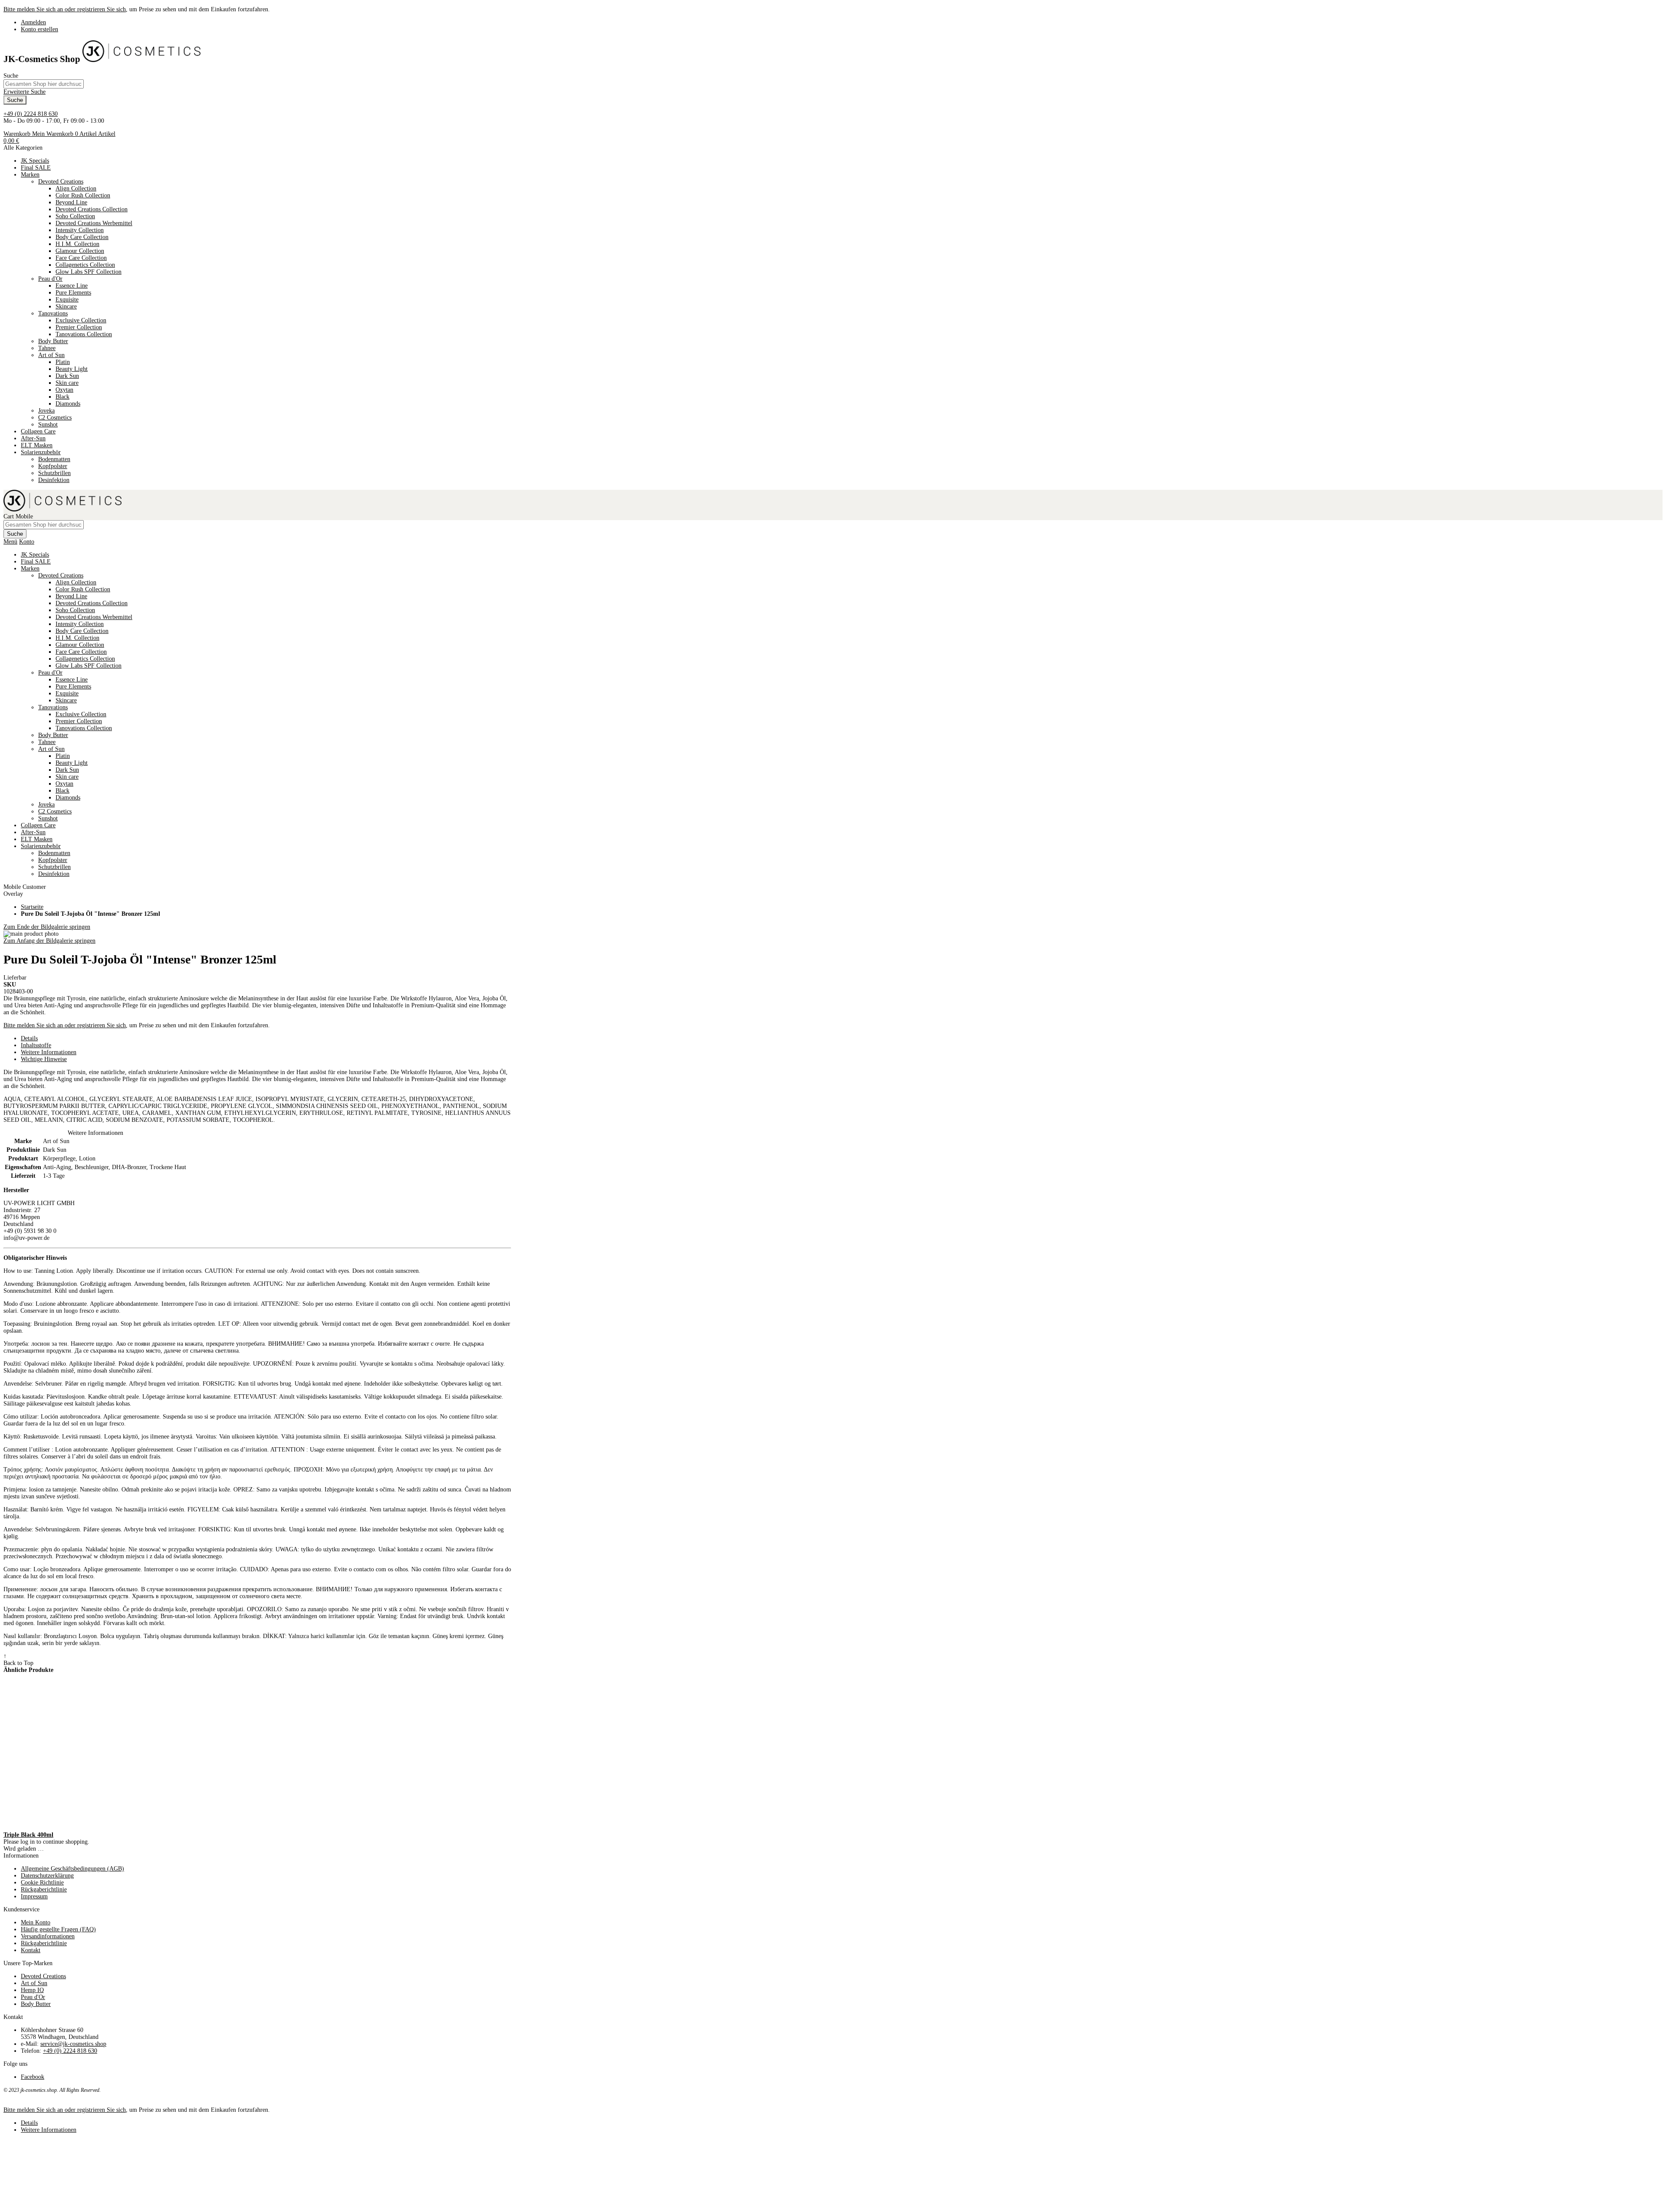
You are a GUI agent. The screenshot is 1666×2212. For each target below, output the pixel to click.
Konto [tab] (27, 542)
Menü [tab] (10, 542)
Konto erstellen (39, 29)
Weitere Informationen (49, 1052)
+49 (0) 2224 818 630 (31, 114)
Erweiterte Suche (25, 92)
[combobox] (44, 84)
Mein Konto (36, 1922)
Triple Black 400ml (28, 1835)
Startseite (32, 907)
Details (29, 1038)
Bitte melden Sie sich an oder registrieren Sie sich (65, 9)
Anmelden (33, 22)
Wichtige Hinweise (44, 1059)
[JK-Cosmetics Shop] (141, 59)
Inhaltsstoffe (36, 1045)
